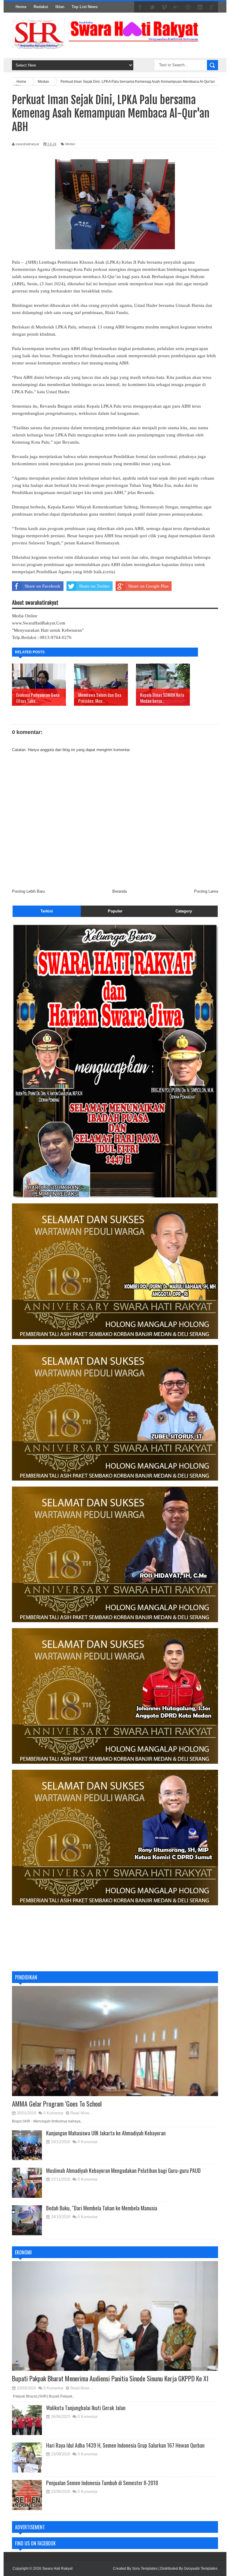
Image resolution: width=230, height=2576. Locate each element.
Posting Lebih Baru (28, 891)
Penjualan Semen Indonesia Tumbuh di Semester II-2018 (102, 2483)
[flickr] (176, 7)
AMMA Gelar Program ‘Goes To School (57, 2104)
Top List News (85, 7)
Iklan (60, 7)
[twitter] (152, 7)
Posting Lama (206, 891)
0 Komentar (53, 2113)
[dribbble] (188, 7)
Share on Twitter (94, 586)
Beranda (119, 891)
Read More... (82, 2113)
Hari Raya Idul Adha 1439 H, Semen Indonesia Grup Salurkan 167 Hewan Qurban (125, 2445)
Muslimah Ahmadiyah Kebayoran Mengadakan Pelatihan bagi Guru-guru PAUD (123, 2170)
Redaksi (41, 7)
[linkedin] (200, 7)
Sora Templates (145, 2569)
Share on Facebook (43, 586)
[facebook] (140, 7)
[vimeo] (164, 7)
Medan (70, 144)
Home (21, 7)
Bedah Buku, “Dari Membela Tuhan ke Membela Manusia (102, 2208)
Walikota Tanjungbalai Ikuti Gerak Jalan (86, 2408)
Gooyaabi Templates (201, 2569)
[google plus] (212, 7)
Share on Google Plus (148, 586)
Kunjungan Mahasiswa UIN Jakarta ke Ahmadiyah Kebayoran (106, 2133)
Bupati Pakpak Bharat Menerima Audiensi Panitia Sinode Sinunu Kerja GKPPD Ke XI (110, 2378)
